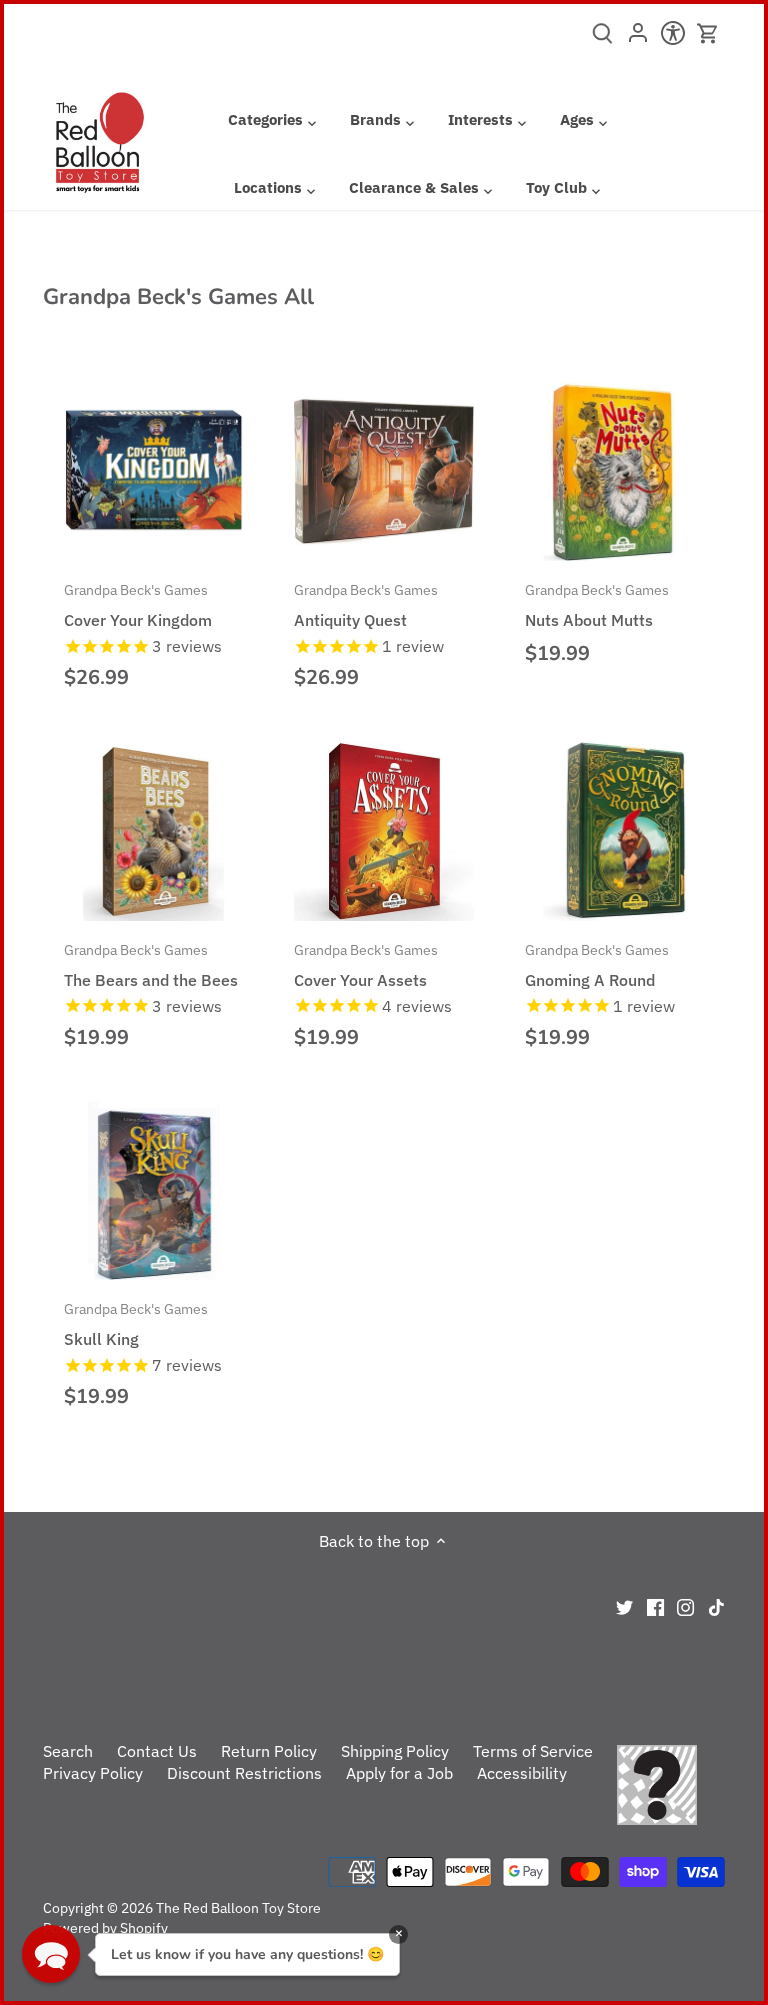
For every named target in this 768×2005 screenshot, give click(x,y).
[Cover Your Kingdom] (153, 471)
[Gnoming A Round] (614, 831)
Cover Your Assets (366, 965)
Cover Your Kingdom (138, 605)
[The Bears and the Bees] (153, 831)
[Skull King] (153, 1190)
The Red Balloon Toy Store (238, 1907)
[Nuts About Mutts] (614, 471)
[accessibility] (672, 39)
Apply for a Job (399, 1773)
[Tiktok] (716, 1606)
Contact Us (157, 1751)
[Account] (637, 39)
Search (68, 1751)
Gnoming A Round (597, 965)
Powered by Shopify (105, 1927)
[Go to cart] (708, 33)
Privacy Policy (93, 1773)
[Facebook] (655, 1606)
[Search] (602, 40)
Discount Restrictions (244, 1773)
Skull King (136, 1324)
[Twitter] (624, 1606)
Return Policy (269, 1751)
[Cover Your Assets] (383, 831)
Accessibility (522, 1773)
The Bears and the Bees (151, 965)
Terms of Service (533, 1751)
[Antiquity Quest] (383, 471)
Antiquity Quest (366, 605)
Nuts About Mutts (597, 605)
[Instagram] (685, 1606)
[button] (51, 1954)
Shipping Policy (395, 1751)
